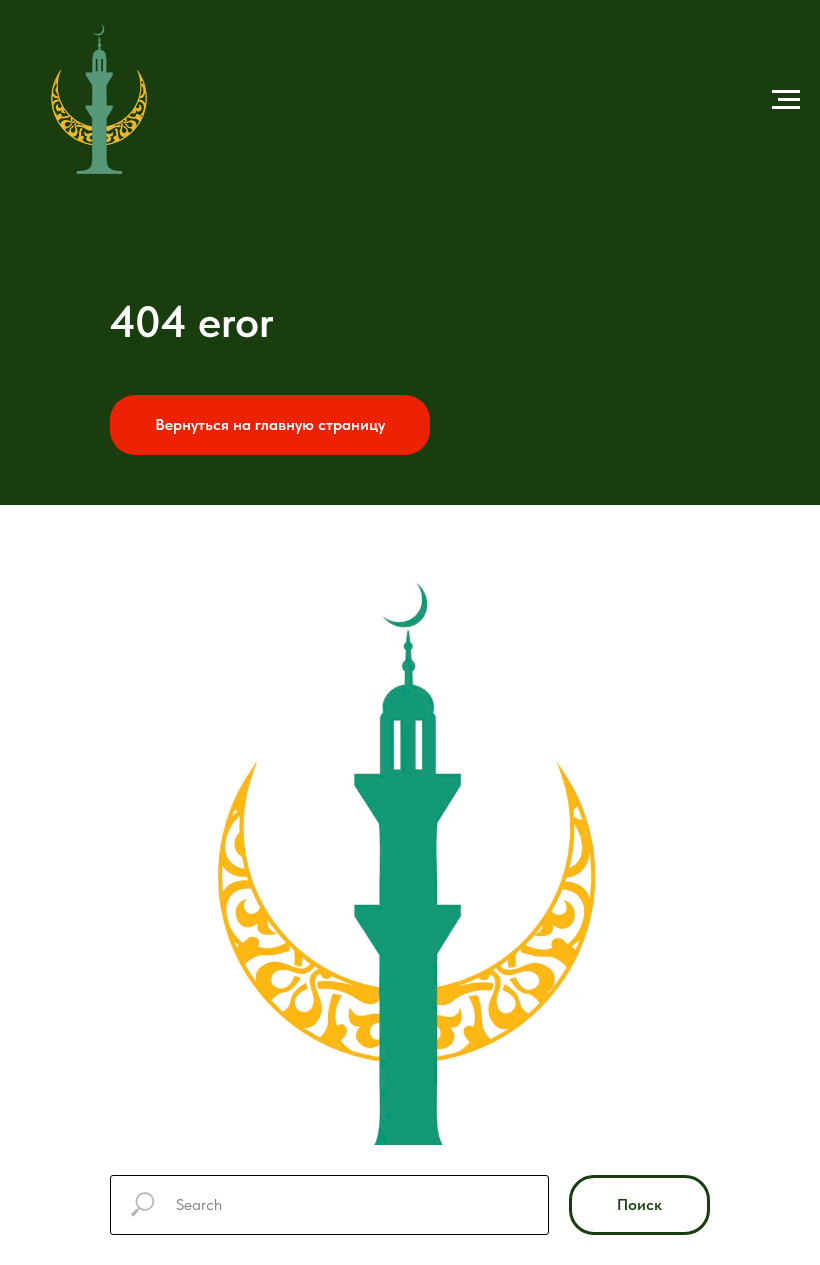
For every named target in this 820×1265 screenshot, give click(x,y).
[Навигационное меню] (786, 100)
